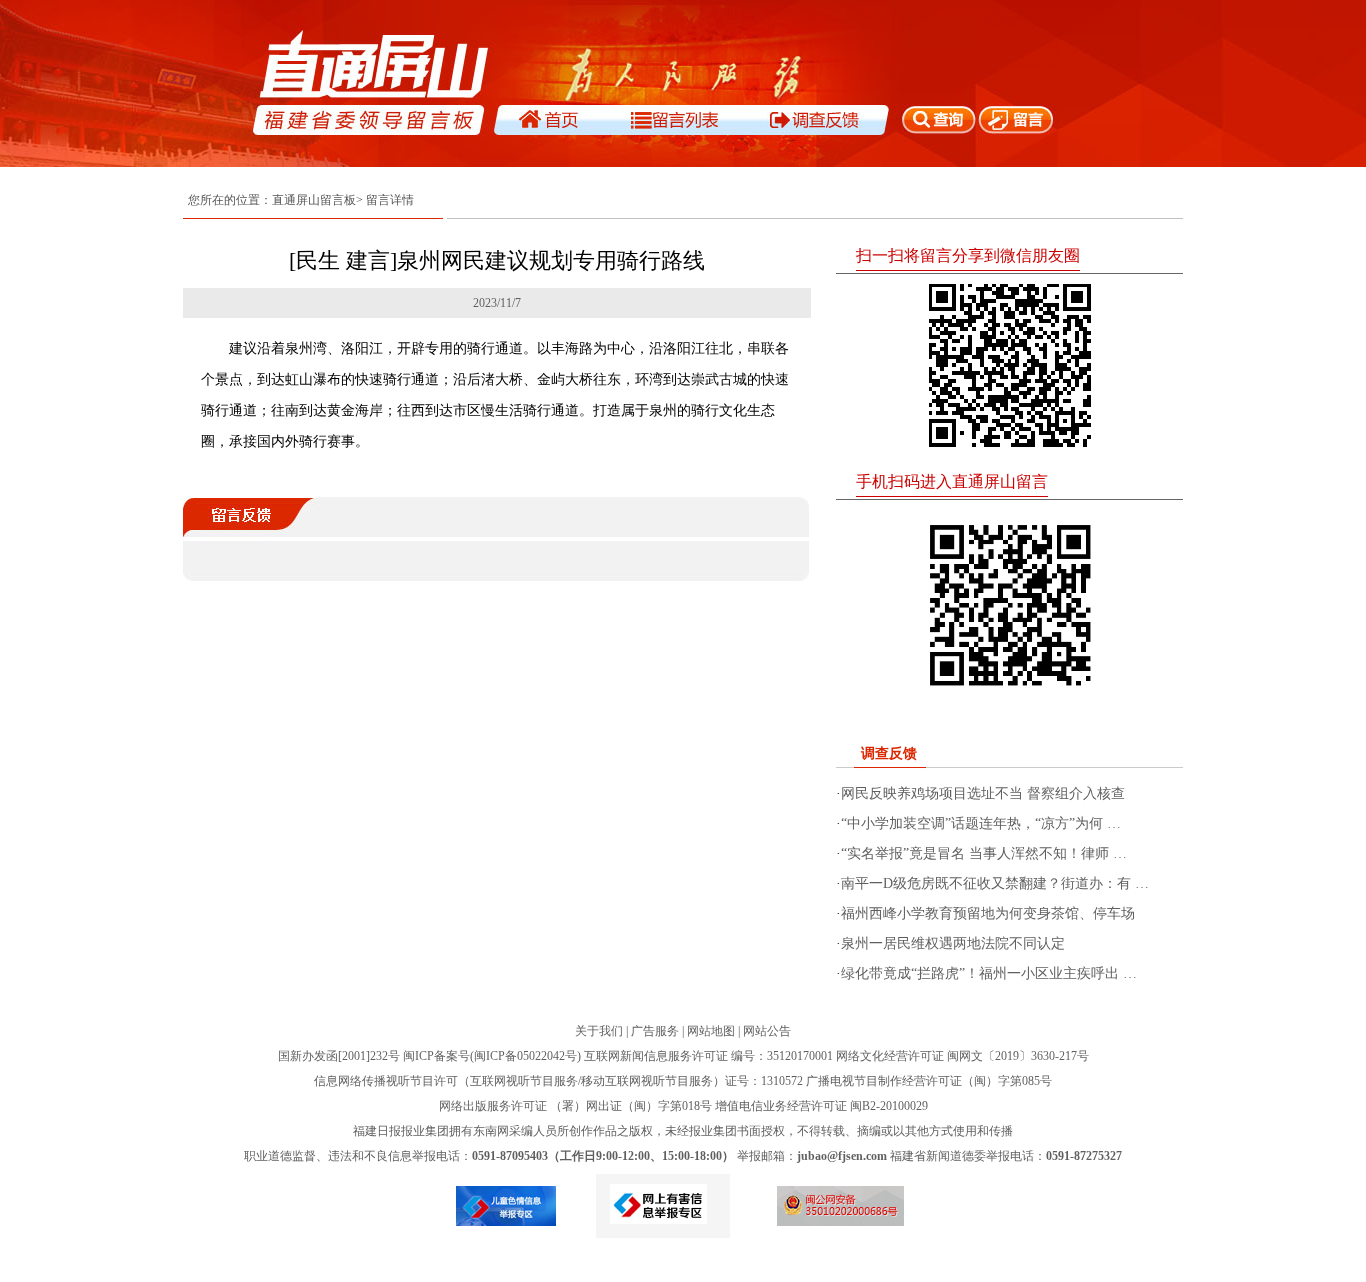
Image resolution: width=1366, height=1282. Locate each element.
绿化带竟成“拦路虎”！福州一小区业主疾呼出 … (989, 973)
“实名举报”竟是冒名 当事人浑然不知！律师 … (984, 853)
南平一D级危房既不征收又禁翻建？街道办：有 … (995, 883)
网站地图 (711, 1031)
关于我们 (599, 1031)
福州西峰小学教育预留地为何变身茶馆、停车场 (988, 913)
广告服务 (655, 1031)
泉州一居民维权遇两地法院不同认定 (953, 943)
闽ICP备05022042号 (525, 1056)
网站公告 (767, 1031)
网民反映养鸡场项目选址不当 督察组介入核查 (983, 793)
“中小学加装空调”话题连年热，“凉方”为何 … (981, 823)
